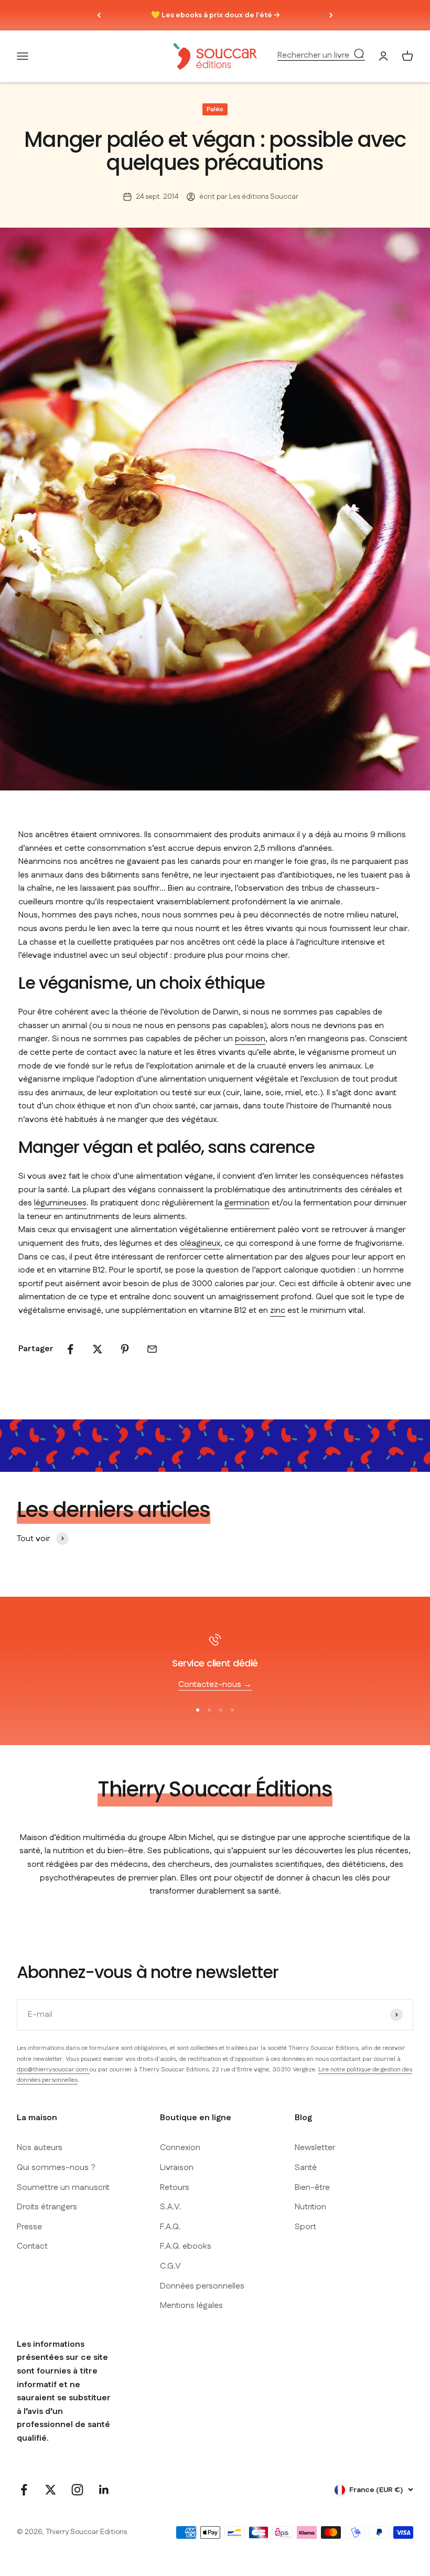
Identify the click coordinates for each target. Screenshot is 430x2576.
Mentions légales (191, 2306)
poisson (250, 1039)
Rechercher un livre (313, 56)
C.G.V (170, 2266)
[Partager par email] (152, 1349)
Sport (305, 2227)
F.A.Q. (170, 2227)
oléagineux (200, 1243)
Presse (29, 2227)
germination (247, 1203)
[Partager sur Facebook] (70, 1349)
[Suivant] (331, 15)
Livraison (177, 2168)
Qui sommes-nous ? (56, 2168)
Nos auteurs (40, 2148)
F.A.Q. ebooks (186, 2246)
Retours (175, 2188)
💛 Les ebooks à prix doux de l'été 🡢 (215, 15)
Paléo (215, 109)
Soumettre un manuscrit (63, 2188)
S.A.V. (171, 2207)
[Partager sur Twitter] (98, 1349)
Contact (32, 2246)
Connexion (180, 2148)
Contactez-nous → (215, 1685)
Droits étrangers (47, 2207)
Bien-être (312, 2188)
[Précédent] (99, 15)
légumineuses (60, 1203)
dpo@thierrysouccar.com (53, 2070)
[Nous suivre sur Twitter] (51, 2490)
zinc (278, 1311)
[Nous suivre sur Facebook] (24, 2490)
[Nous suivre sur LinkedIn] (104, 2490)
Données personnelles (202, 2286)
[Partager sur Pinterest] (125, 1349)
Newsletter (315, 2148)
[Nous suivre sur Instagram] (77, 2490)
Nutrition (310, 2207)
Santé (306, 2168)
